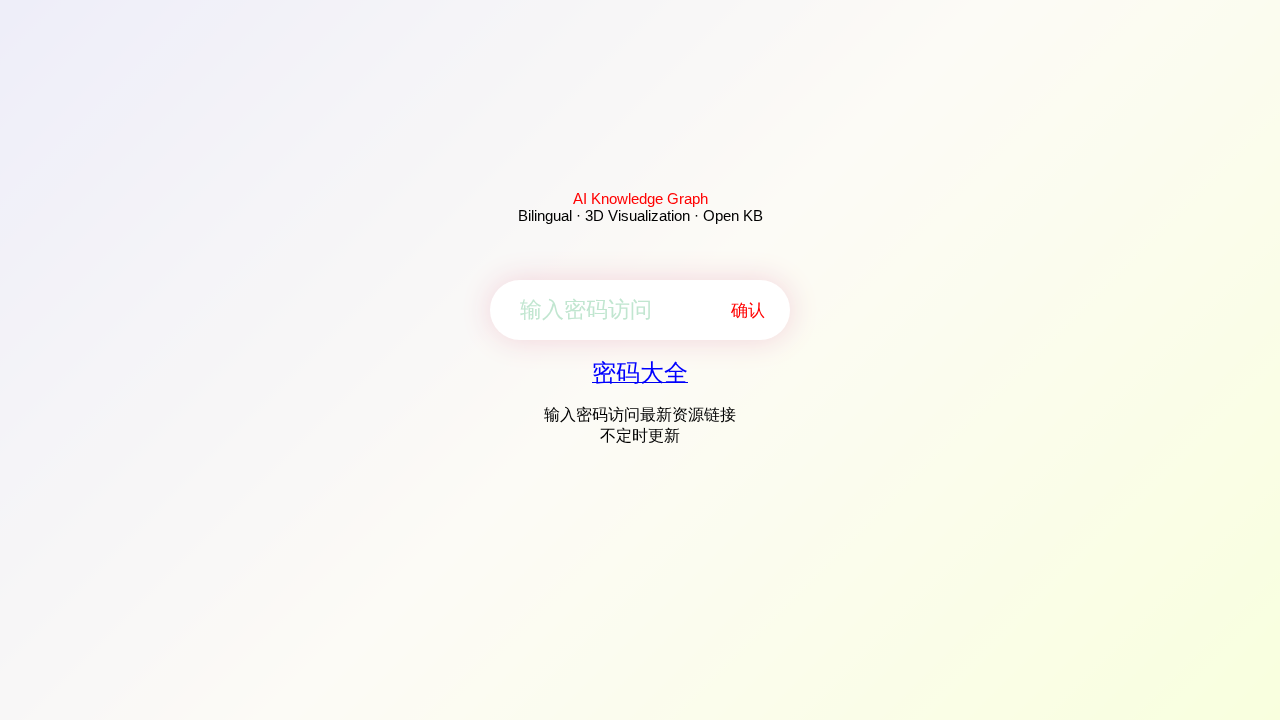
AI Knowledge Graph (640, 198)
